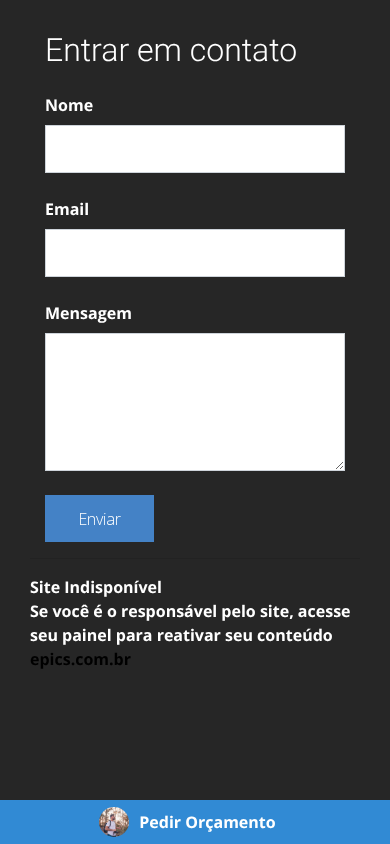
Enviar (99, 519)
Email (67, 209)
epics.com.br (80, 659)
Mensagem (88, 313)
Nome (69, 105)
